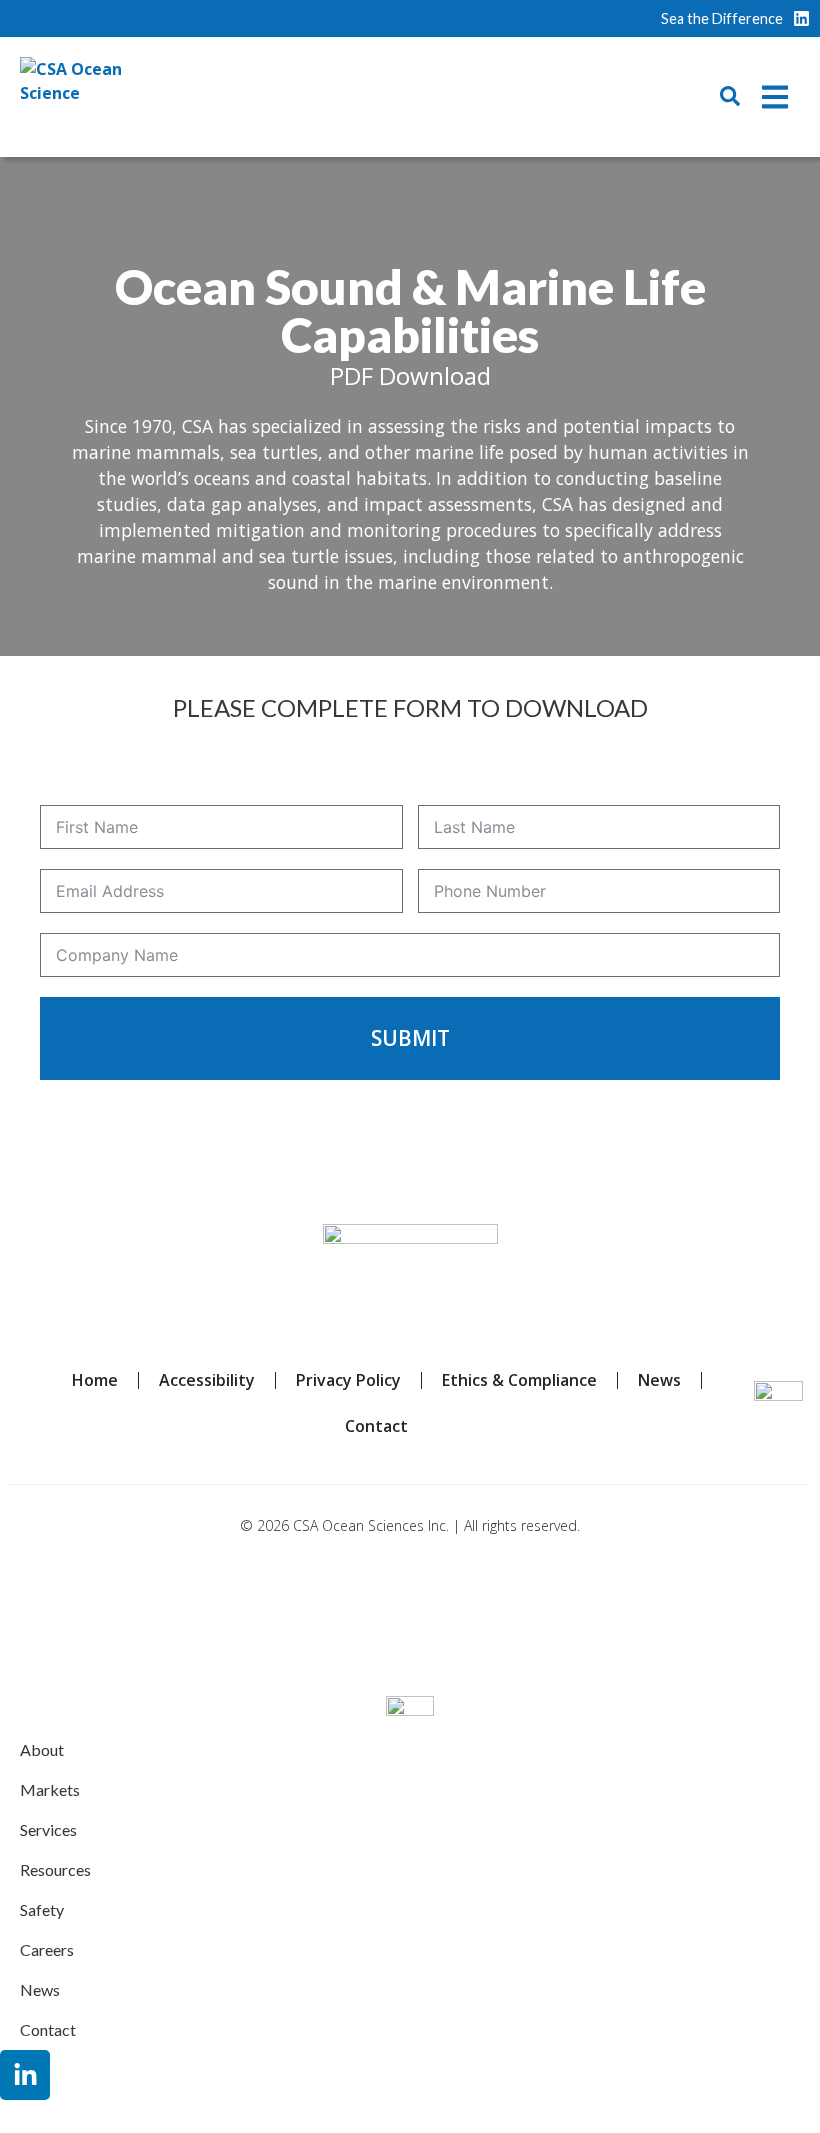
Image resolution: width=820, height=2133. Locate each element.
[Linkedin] (801, 18)
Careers (47, 1949)
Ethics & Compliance (519, 1380)
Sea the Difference (722, 18)
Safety (42, 1909)
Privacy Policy (348, 1380)
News (659, 1380)
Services (48, 1829)
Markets (50, 1789)
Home (95, 1380)
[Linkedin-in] (25, 2075)
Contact (376, 1426)
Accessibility (207, 1380)
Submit (410, 1038)
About (42, 1749)
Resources (55, 1869)
